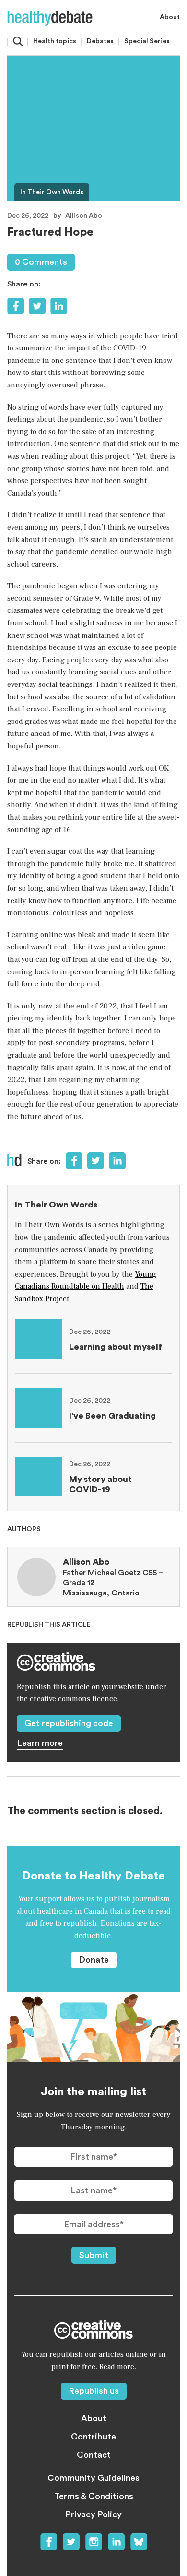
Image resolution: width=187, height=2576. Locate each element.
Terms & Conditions (94, 2496)
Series (147, 41)
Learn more (40, 1743)
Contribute (93, 2437)
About (170, 17)
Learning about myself (116, 1347)
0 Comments (41, 262)
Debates (100, 41)
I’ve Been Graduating (112, 1416)
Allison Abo (84, 216)
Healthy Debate (50, 18)
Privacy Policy (93, 2514)
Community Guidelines (93, 2478)
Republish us (94, 2391)
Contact (94, 2455)
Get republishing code (69, 1723)
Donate (94, 1960)
